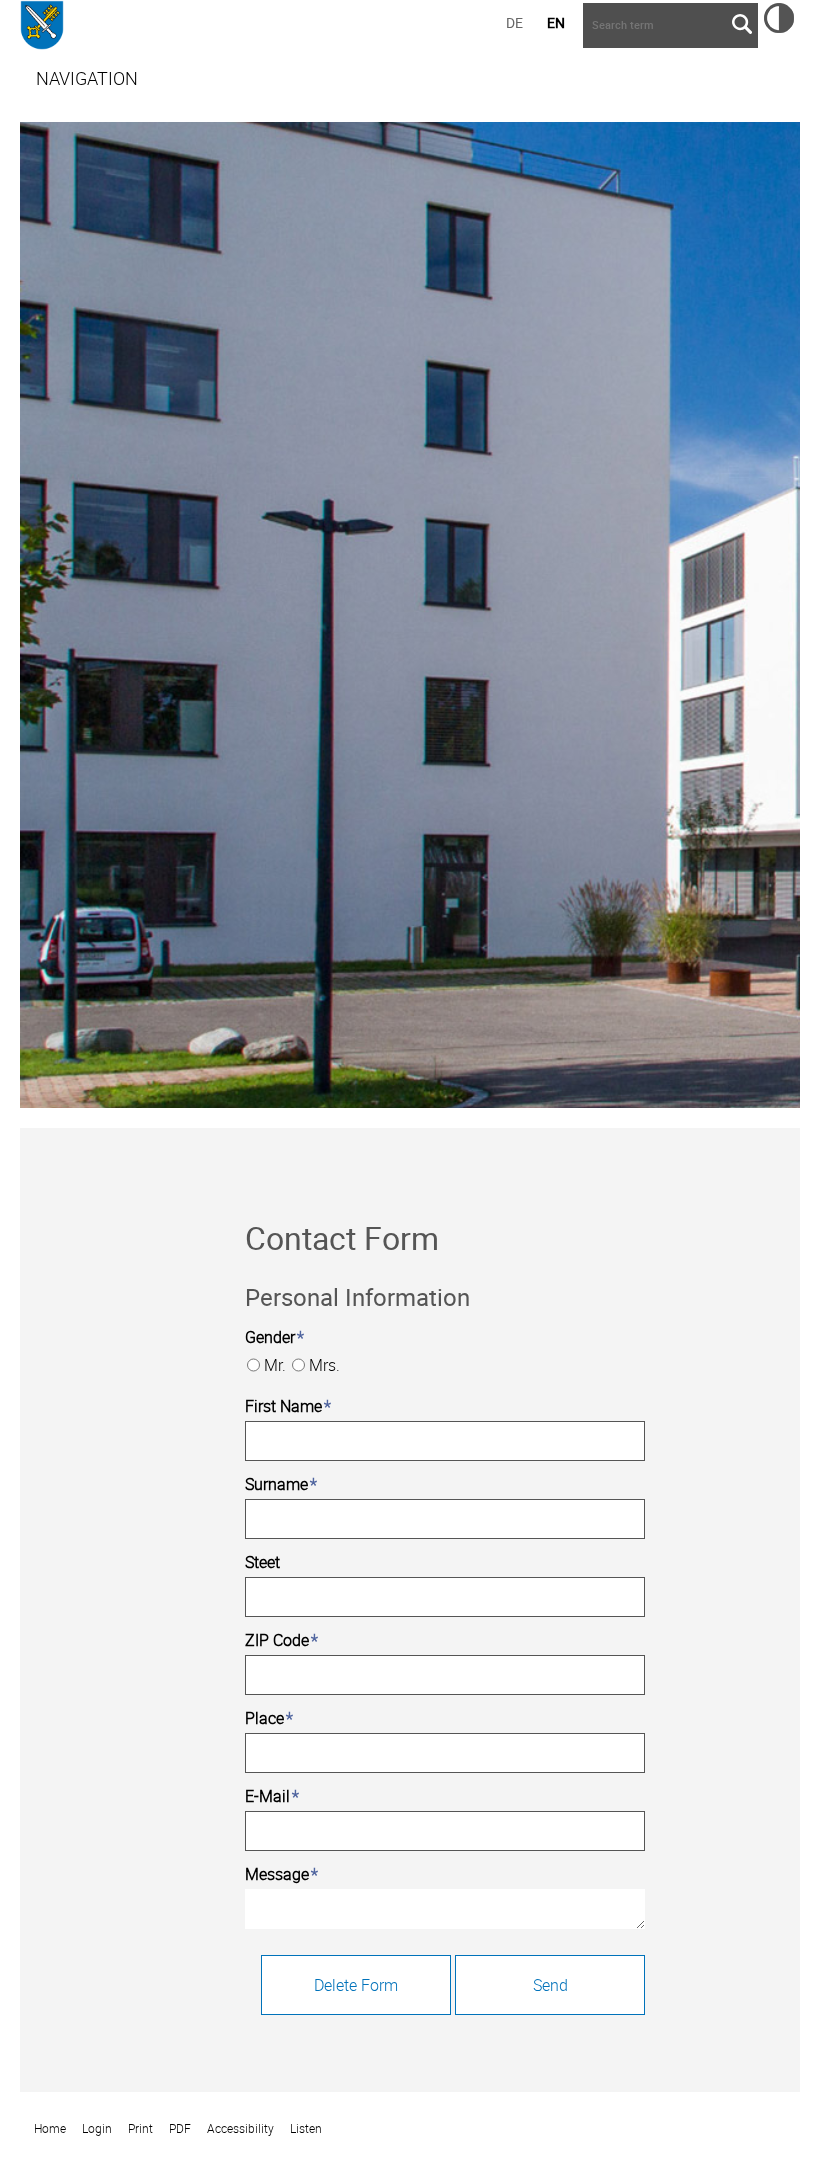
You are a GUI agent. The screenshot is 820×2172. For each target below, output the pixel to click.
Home (50, 2128)
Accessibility (240, 2128)
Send (550, 1985)
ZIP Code (281, 1640)
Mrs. (324, 1365)
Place (269, 1718)
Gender (274, 1337)
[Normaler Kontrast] (779, 27)
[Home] (42, 27)
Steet (262, 1562)
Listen (306, 2128)
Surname (281, 1484)
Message (281, 1874)
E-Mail (272, 1796)
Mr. (275, 1365)
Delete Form (356, 1985)
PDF (180, 2128)
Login (97, 2128)
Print (140, 2128)
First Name (288, 1406)
